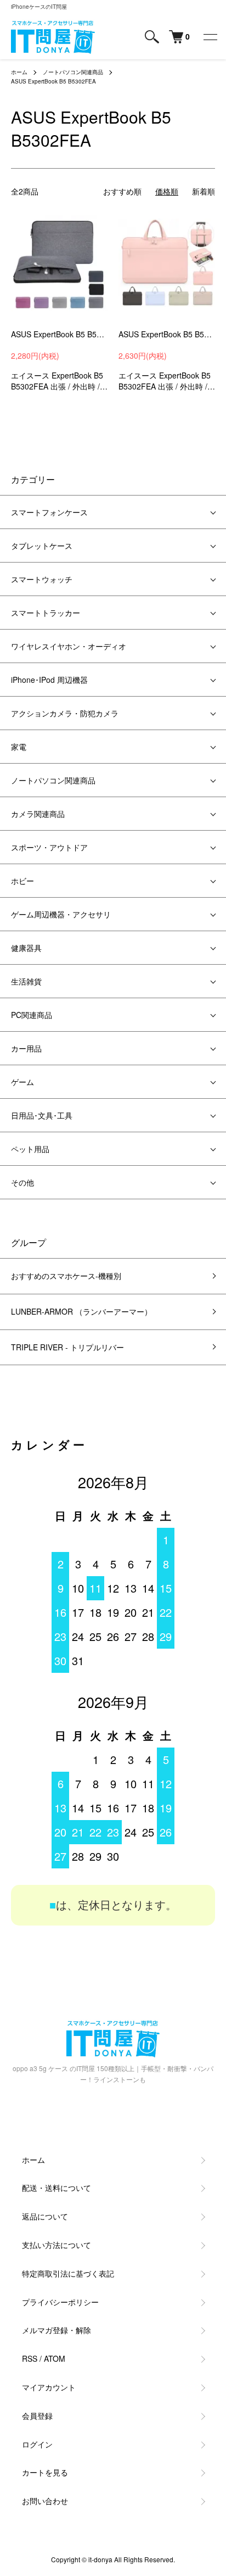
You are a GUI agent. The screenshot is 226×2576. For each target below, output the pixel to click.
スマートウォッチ (42, 579)
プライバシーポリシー (60, 2302)
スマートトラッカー (46, 613)
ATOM (55, 2358)
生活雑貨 (26, 981)
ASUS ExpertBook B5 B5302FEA (53, 81)
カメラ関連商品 (38, 814)
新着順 (204, 191)
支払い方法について (56, 2245)
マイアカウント (49, 2387)
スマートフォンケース (49, 512)
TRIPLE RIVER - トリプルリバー (67, 1347)
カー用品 (26, 1048)
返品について (45, 2216)
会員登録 (37, 2416)
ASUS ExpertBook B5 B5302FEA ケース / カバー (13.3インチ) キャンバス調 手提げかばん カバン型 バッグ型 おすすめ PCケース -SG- (167, 334)
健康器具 (26, 948)
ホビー (22, 881)
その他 (22, 1182)
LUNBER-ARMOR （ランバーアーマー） (81, 1311)
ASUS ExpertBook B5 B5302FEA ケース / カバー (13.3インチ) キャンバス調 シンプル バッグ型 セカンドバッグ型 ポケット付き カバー (59, 334)
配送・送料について (56, 2188)
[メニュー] (210, 37)
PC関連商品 (32, 1015)
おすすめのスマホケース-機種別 (66, 1276)
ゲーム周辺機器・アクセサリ (61, 914)
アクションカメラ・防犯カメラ (65, 713)
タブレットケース (42, 546)
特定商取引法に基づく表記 (68, 2273)
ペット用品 (30, 1149)
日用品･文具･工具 (42, 1115)
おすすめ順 (122, 191)
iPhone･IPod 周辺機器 (49, 680)
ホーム (19, 72)
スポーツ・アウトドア (49, 847)
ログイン (37, 2444)
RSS (30, 2358)
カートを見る (45, 2472)
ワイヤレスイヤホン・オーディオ (69, 646)
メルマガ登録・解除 (56, 2330)
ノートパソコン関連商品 (73, 72)
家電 (19, 747)
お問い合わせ (45, 2501)
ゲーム (22, 1082)
